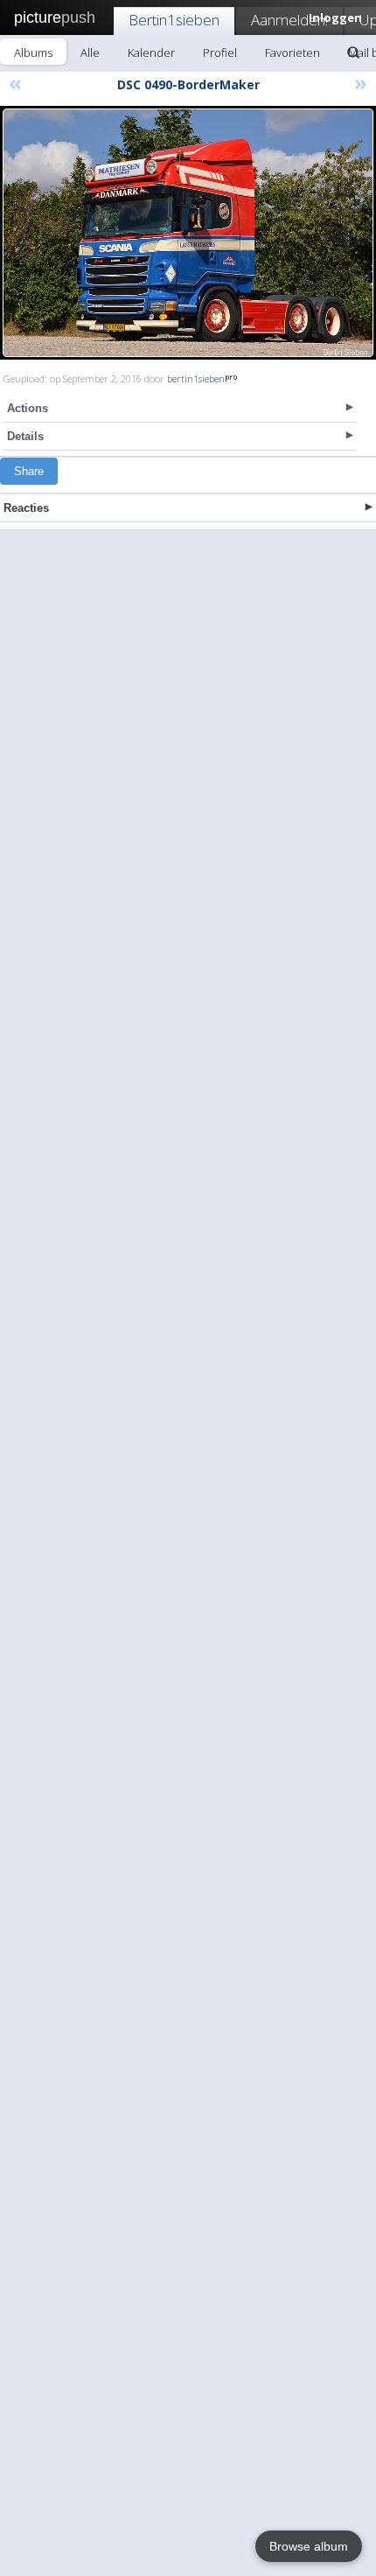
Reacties (26, 508)
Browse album (309, 2546)
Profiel (220, 52)
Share (29, 471)
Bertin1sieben (174, 20)
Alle (90, 52)
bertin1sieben (196, 378)
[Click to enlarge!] (188, 233)
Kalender (151, 52)
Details (25, 436)
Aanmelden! (289, 20)
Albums (33, 52)
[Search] (353, 52)
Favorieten (292, 52)
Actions (28, 408)
